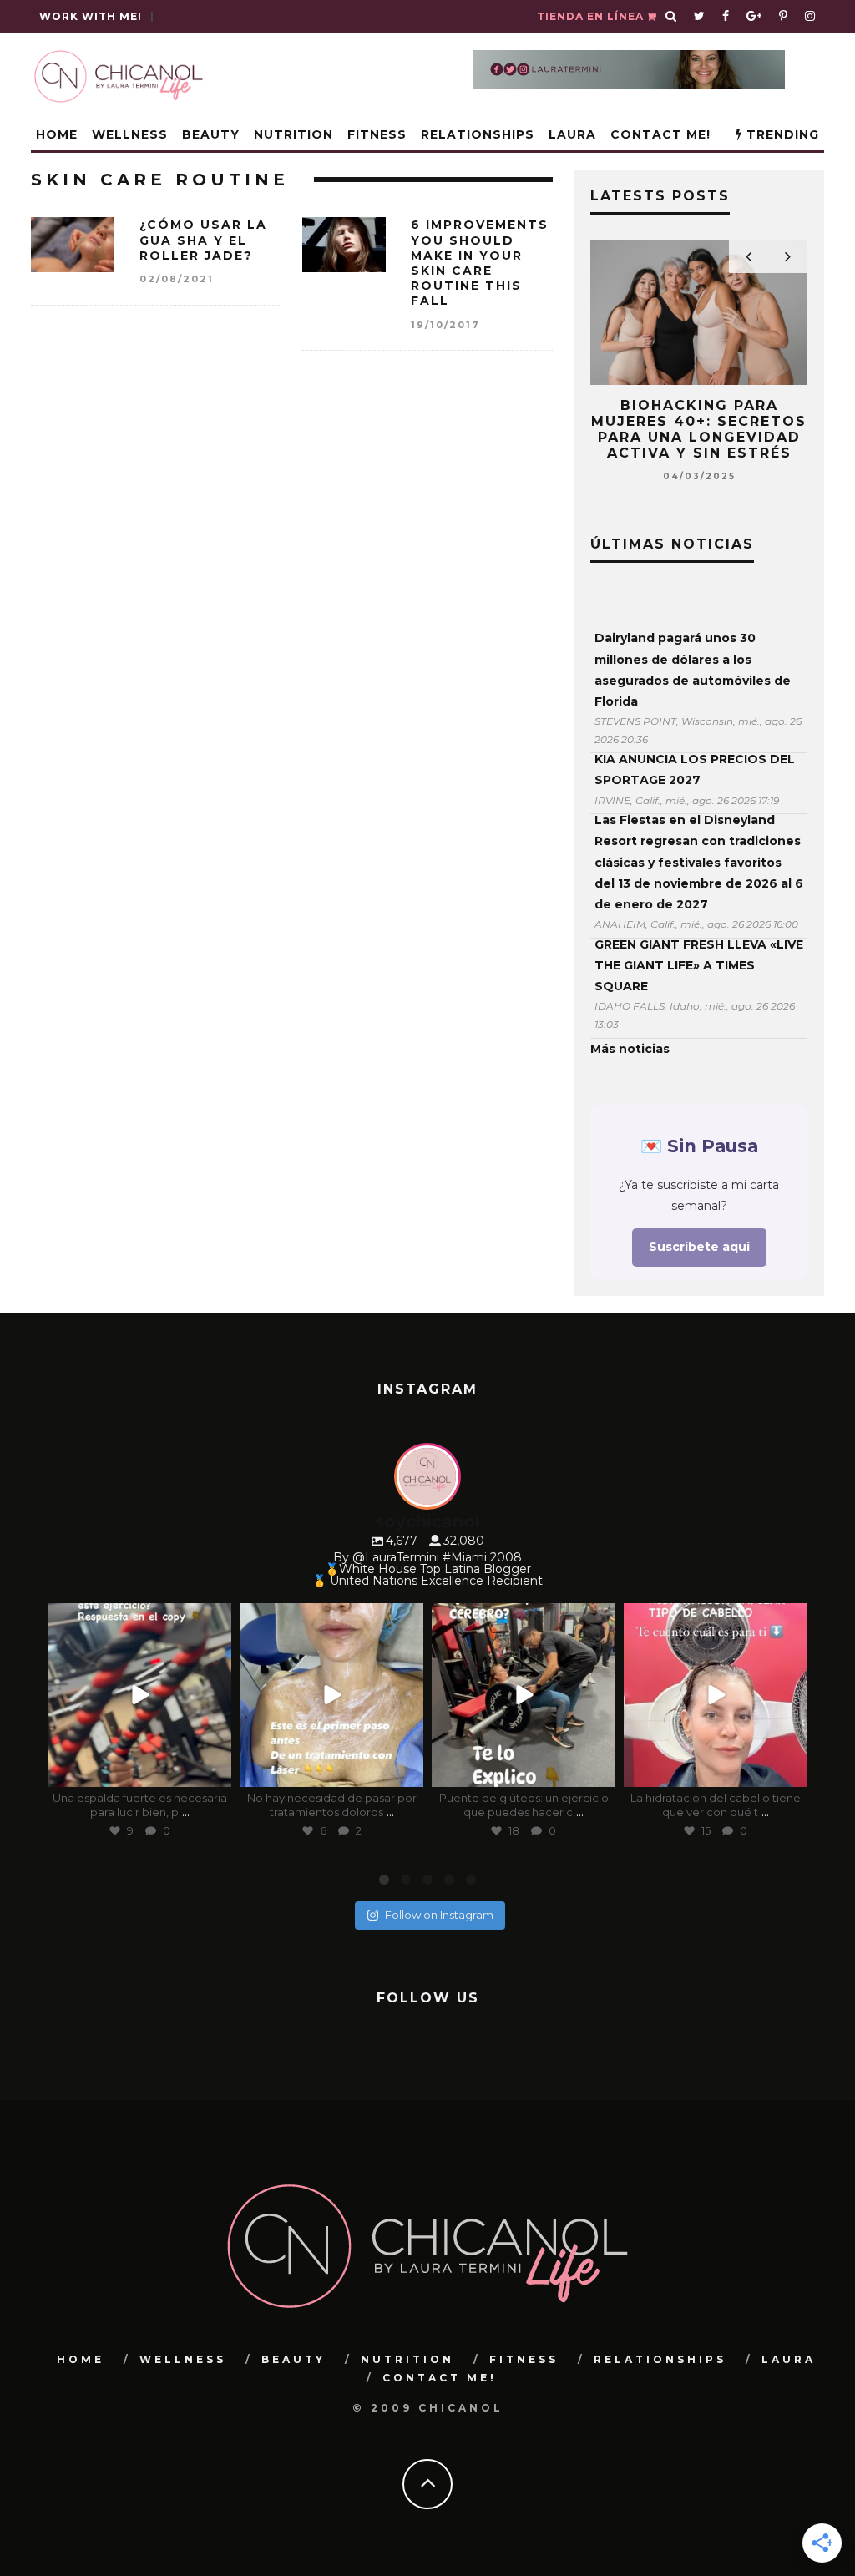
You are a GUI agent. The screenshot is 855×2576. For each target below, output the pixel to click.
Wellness (130, 134)
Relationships (478, 134)
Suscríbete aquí (699, 1247)
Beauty (211, 134)
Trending (781, 134)
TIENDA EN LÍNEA (592, 16)
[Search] (671, 17)
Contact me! (660, 134)
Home (57, 134)
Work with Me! (91, 16)
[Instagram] (215, 1771)
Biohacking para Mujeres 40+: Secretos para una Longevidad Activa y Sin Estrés (699, 430)
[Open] (139, 1695)
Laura (572, 134)
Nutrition (293, 134)
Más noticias (630, 1049)
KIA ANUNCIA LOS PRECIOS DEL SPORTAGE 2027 (695, 769)
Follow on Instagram (439, 1915)
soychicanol (137, 1619)
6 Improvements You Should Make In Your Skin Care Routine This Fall (480, 263)
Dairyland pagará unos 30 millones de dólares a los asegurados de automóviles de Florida (693, 670)
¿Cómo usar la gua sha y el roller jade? (203, 240)
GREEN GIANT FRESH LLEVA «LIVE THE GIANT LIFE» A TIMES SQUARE (699, 965)
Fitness (377, 134)
